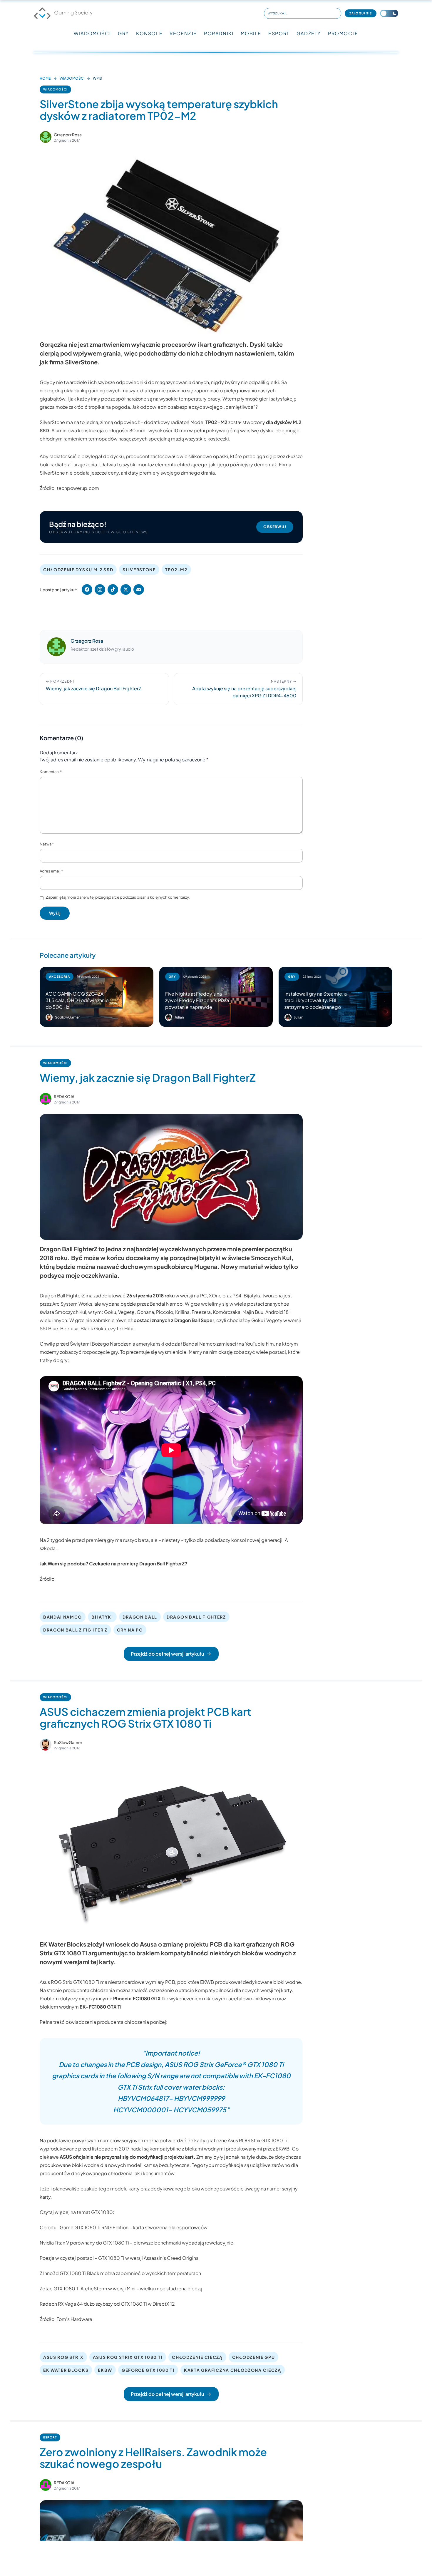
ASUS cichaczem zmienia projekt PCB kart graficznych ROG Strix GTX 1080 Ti (145, 1717)
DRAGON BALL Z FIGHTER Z (75, 1630)
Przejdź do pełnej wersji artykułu (167, 1654)
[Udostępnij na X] (126, 589)
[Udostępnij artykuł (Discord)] (139, 589)
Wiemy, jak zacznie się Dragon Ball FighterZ (148, 1077)
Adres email (51, 871)
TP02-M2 (176, 570)
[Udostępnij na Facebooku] (87, 589)
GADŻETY (309, 33)
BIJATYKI (102, 1617)
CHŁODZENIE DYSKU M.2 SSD (78, 570)
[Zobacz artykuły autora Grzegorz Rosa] (46, 137)
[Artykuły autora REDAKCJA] (46, 1099)
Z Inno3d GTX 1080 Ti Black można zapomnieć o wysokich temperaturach (120, 2273)
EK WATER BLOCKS (66, 2370)
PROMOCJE (343, 33)
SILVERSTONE (139, 570)
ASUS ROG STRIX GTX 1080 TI (128, 2357)
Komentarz (51, 772)
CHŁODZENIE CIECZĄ (197, 2357)
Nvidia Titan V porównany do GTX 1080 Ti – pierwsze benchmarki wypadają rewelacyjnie (137, 2243)
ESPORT (279, 33)
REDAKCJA (64, 1096)
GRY (123, 33)
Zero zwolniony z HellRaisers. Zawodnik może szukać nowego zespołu (153, 2458)
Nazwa (47, 844)
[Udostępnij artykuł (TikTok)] (113, 589)
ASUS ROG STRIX (63, 2357)
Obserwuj (275, 527)
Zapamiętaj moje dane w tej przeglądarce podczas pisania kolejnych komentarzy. (118, 897)
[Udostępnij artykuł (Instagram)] (100, 589)
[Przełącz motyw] (389, 13)
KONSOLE (149, 33)
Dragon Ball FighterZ (62, 1295)
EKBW (105, 2370)
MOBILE (251, 33)
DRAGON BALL (140, 1617)
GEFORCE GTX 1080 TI (148, 2370)
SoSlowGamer (68, 1742)
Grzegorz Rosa (68, 135)
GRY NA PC (130, 1630)
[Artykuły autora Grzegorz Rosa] (56, 647)
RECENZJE (183, 33)
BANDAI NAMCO (63, 1617)
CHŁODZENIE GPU (254, 2357)
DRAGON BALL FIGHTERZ (196, 1617)
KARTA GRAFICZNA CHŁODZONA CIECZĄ (233, 2370)
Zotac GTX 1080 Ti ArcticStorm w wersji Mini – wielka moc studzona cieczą (121, 2288)
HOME (45, 78)
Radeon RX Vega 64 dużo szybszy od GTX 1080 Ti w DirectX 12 (107, 2304)
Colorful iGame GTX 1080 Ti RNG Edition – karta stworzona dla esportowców (124, 2227)
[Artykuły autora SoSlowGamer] (46, 1745)
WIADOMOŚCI (92, 33)
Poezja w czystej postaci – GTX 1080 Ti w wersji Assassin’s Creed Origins (119, 2258)
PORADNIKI (219, 33)
